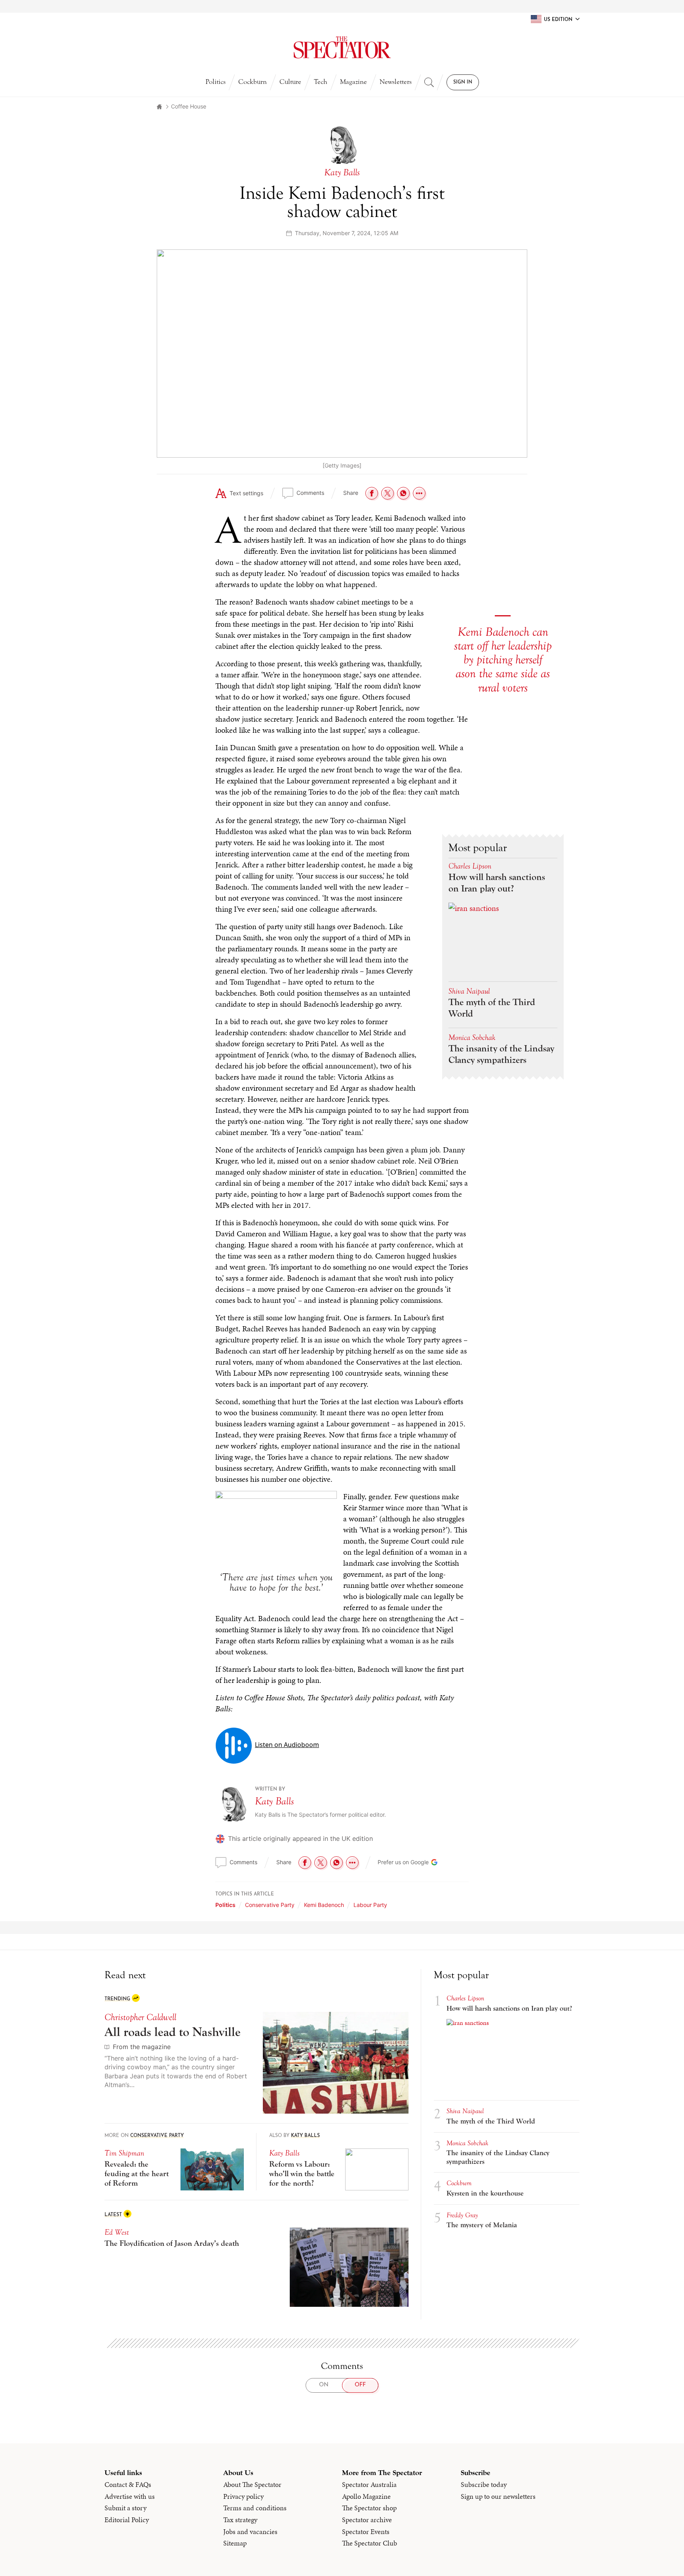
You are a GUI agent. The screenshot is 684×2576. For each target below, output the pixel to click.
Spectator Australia (369, 2485)
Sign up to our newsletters (498, 2496)
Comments (310, 493)
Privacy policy (243, 2496)
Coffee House (189, 106)
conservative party (270, 1905)
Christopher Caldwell (140, 2017)
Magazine (353, 82)
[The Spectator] (342, 48)
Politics (216, 82)
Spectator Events (366, 2532)
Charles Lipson (470, 866)
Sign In (463, 82)
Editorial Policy (127, 2520)
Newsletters (396, 82)
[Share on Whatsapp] (403, 493)
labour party (370, 1905)
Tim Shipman (124, 2153)
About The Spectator (252, 2485)
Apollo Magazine (366, 2496)
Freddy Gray (462, 2215)
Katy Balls (275, 1801)
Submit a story (125, 2508)
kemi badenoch (324, 1905)
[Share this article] (419, 493)
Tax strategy (240, 2520)
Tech (321, 82)
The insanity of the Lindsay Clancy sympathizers (501, 1054)
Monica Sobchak (472, 1037)
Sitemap (235, 2543)
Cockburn (253, 82)
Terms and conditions (255, 2508)
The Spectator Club (370, 2543)
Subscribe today (484, 2485)
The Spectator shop (369, 2508)
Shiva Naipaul (469, 991)
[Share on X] (388, 493)
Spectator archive (367, 2520)
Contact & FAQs (128, 2485)
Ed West (117, 2232)
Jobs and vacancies (250, 2532)
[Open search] (429, 82)
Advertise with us (130, 2496)
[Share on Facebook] (372, 493)
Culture (290, 82)
